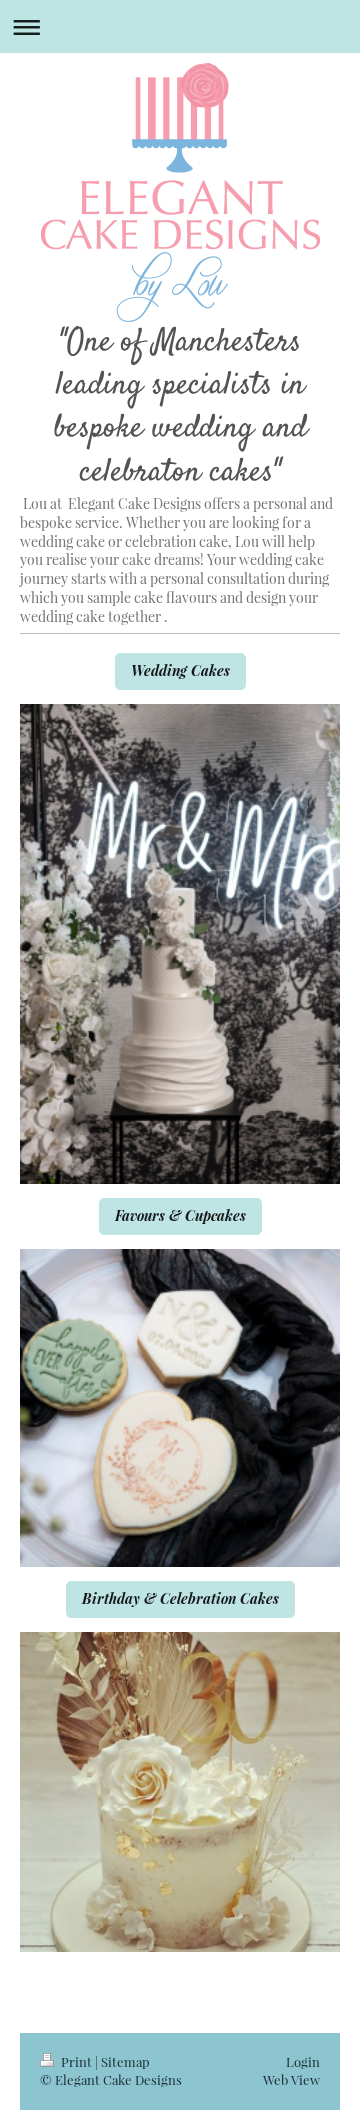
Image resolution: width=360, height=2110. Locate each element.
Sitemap (125, 2061)
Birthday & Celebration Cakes (180, 1598)
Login (303, 2061)
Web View (291, 2079)
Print (76, 2061)
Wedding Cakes (180, 670)
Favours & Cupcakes (180, 1215)
